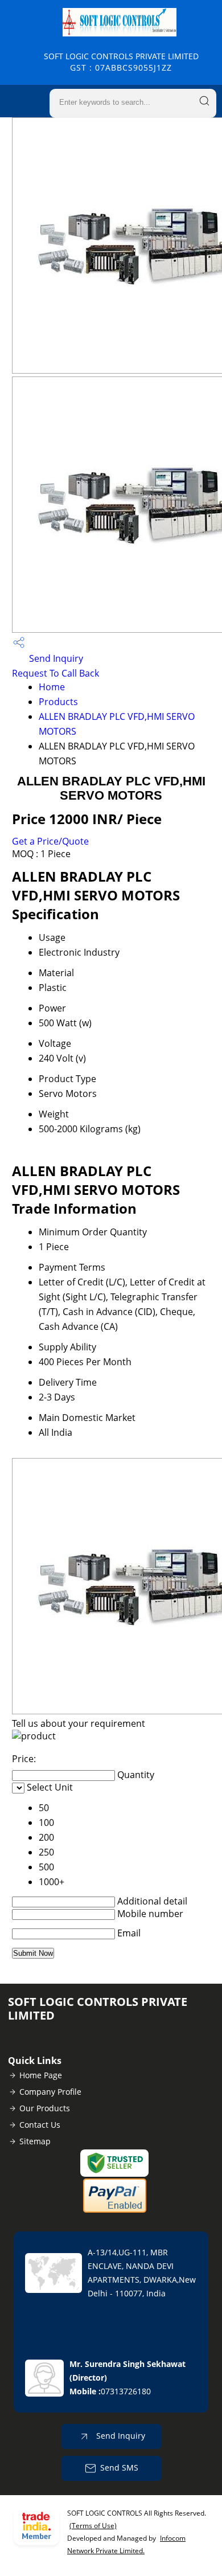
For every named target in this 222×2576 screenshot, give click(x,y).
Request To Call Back (55, 673)
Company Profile (50, 2092)
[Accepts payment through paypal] (115, 2210)
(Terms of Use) (93, 2526)
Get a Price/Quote (50, 841)
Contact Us (40, 2125)
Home (52, 687)
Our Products (45, 2108)
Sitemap (35, 2141)
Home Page (41, 2075)
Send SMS (119, 2468)
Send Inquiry (55, 658)
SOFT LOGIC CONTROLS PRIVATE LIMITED (121, 62)
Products (58, 702)
